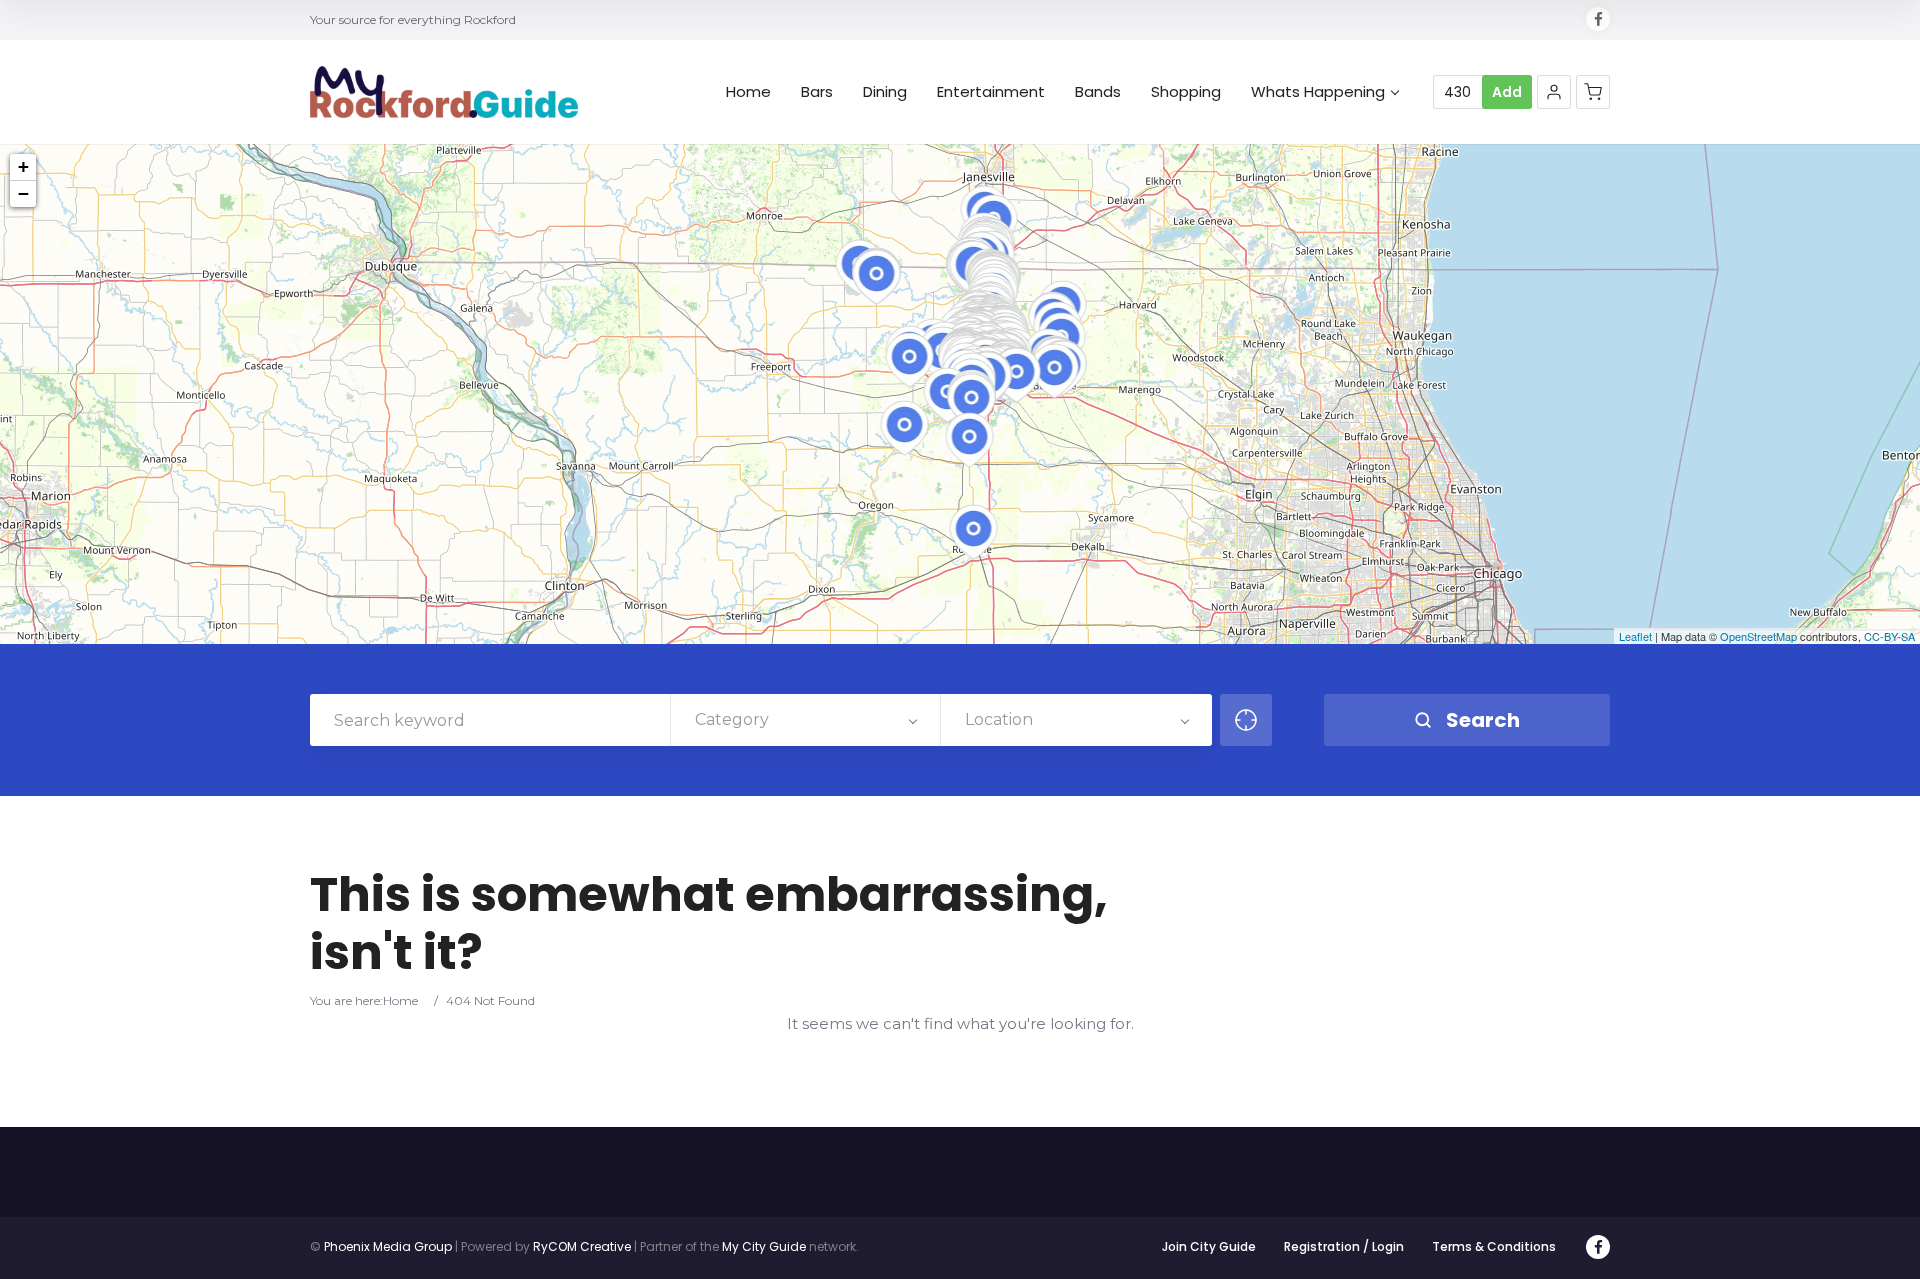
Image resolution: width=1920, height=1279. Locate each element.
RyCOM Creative (582, 1246)
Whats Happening (1318, 92)
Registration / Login (1344, 1246)
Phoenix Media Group (388, 1246)
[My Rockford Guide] (444, 92)
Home (748, 92)
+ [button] (23, 166)
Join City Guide (1209, 1246)
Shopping (1186, 92)
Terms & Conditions (1494, 1246)
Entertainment (991, 92)
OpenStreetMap (1758, 636)
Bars (817, 92)
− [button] (23, 193)
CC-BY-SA (1889, 636)
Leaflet (1635, 636)
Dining (885, 92)
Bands (1098, 92)
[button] (1554, 92)
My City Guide (764, 1246)
